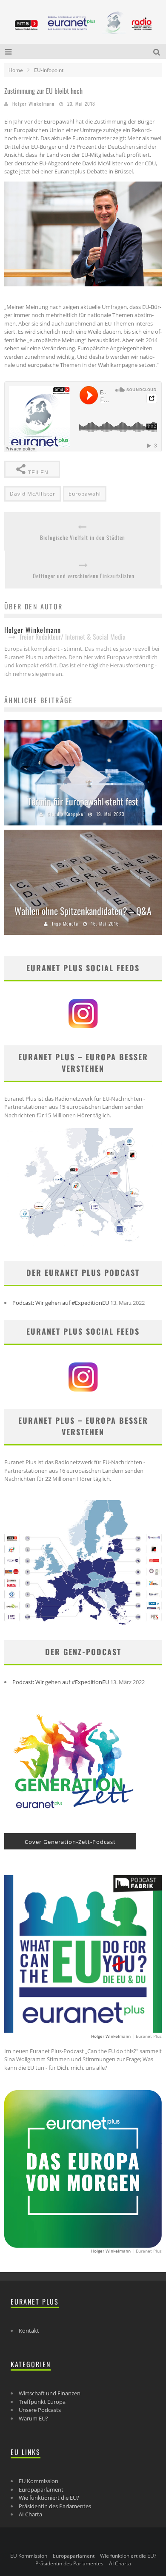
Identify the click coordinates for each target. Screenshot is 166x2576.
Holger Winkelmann (33, 104)
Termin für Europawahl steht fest (83, 801)
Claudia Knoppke (65, 814)
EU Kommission (39, 2481)
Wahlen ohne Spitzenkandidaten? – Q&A (83, 911)
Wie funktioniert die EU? (49, 2498)
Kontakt (29, 2331)
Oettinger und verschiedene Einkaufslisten (84, 576)
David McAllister (33, 494)
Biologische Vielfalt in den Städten (83, 538)
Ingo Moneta (65, 923)
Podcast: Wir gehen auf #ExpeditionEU (61, 1303)
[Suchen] (158, 51)
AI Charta (30, 2514)
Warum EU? (33, 2418)
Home (16, 70)
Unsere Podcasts (40, 2410)
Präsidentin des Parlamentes (55, 2506)
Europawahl (85, 494)
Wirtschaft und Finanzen (50, 2393)
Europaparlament (41, 2489)
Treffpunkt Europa (42, 2402)
